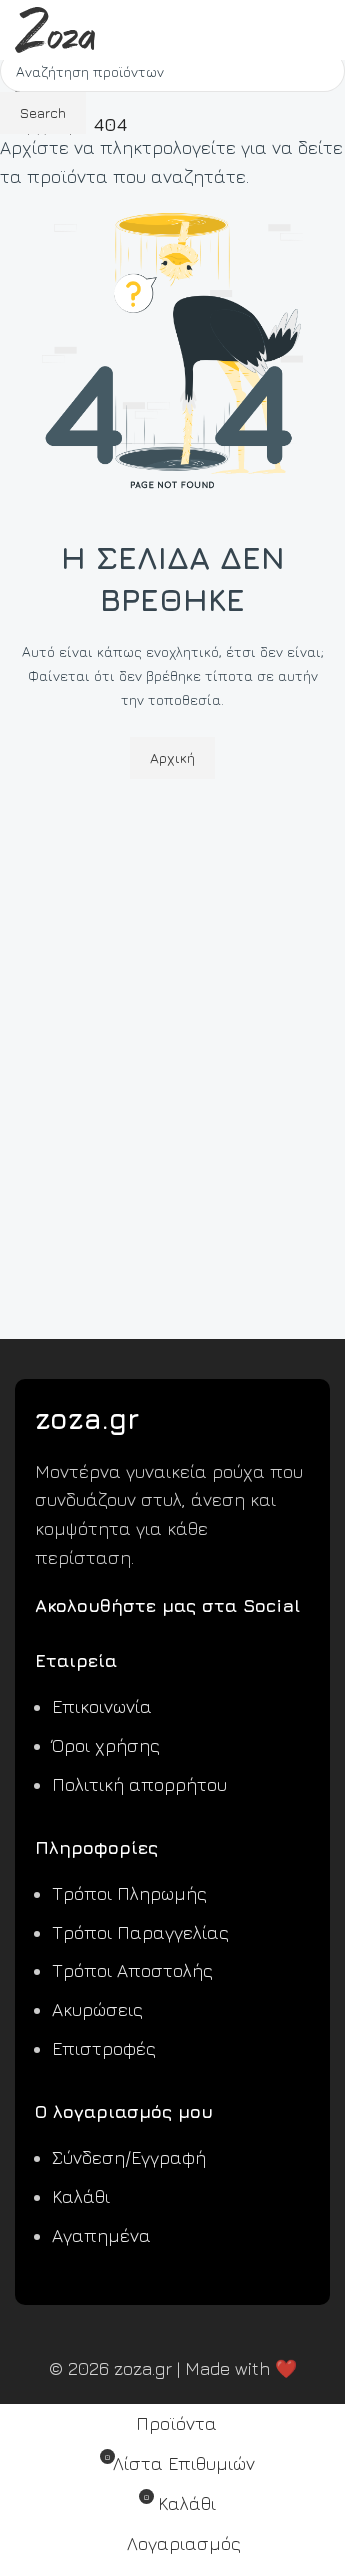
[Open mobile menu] (322, 30)
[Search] (286, 30)
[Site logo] (55, 27)
